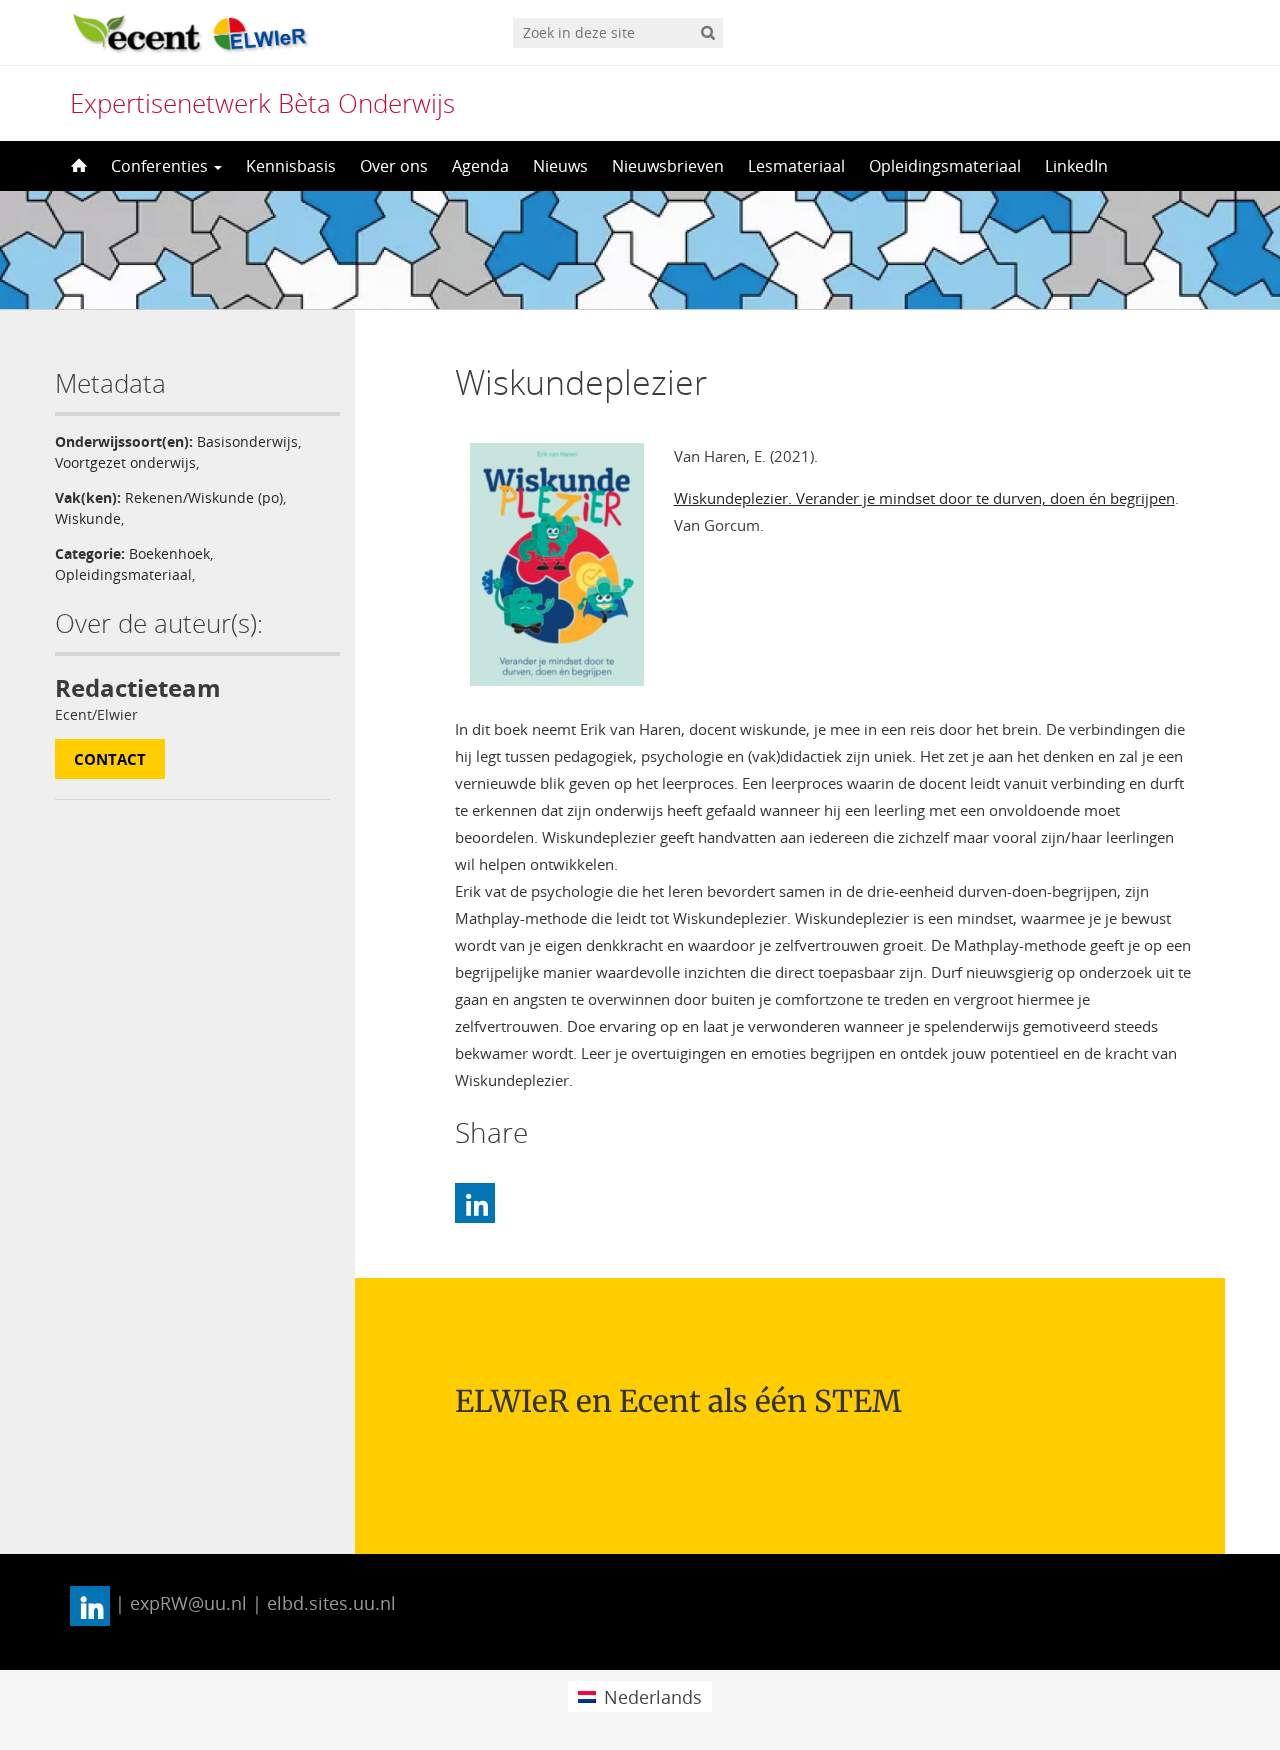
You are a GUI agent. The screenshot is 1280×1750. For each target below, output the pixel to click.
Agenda (480, 166)
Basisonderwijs (247, 441)
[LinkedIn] (475, 1203)
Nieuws (560, 166)
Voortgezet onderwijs (125, 462)
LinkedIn (1076, 166)
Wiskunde (88, 518)
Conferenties (161, 166)
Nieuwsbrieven (668, 166)
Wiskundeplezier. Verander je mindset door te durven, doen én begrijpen (924, 498)
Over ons (394, 166)
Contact (110, 759)
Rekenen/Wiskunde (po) (204, 497)
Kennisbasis (291, 166)
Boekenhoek (169, 553)
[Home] (77, 166)
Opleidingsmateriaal (945, 166)
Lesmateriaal (796, 166)
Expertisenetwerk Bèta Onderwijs (262, 103)
